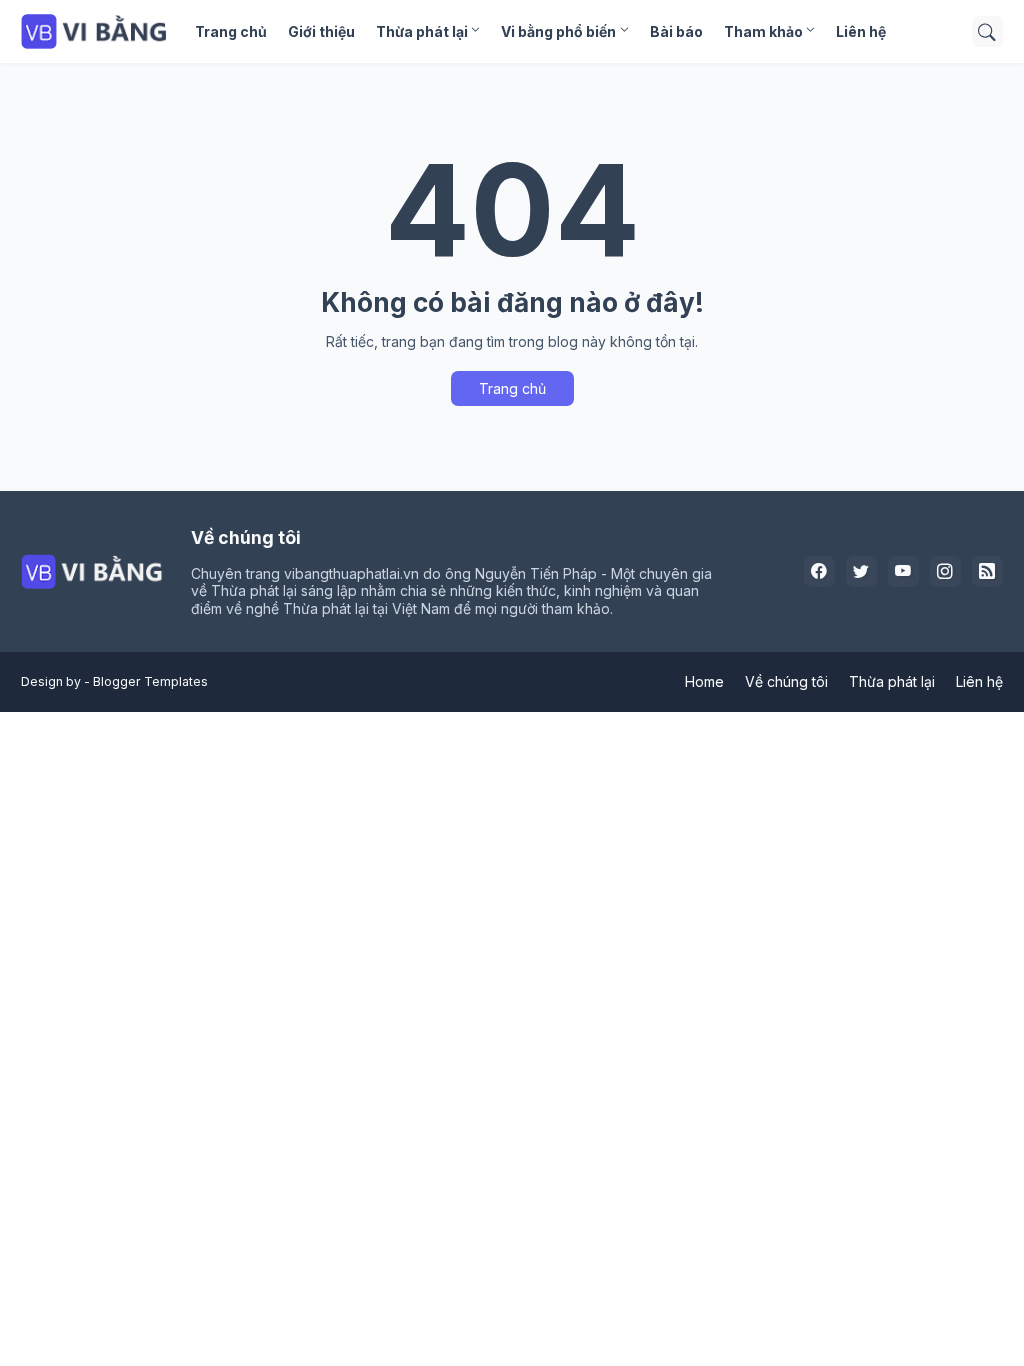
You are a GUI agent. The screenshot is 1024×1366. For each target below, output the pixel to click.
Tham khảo (763, 31)
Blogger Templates (150, 681)
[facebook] (820, 572)
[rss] (988, 572)
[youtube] (904, 572)
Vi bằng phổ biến (558, 31)
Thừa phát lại (422, 31)
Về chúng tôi (786, 681)
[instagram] (946, 572)
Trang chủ (231, 31)
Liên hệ (861, 31)
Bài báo (676, 31)
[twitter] (862, 572)
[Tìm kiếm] (988, 32)
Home (704, 681)
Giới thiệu (321, 31)
